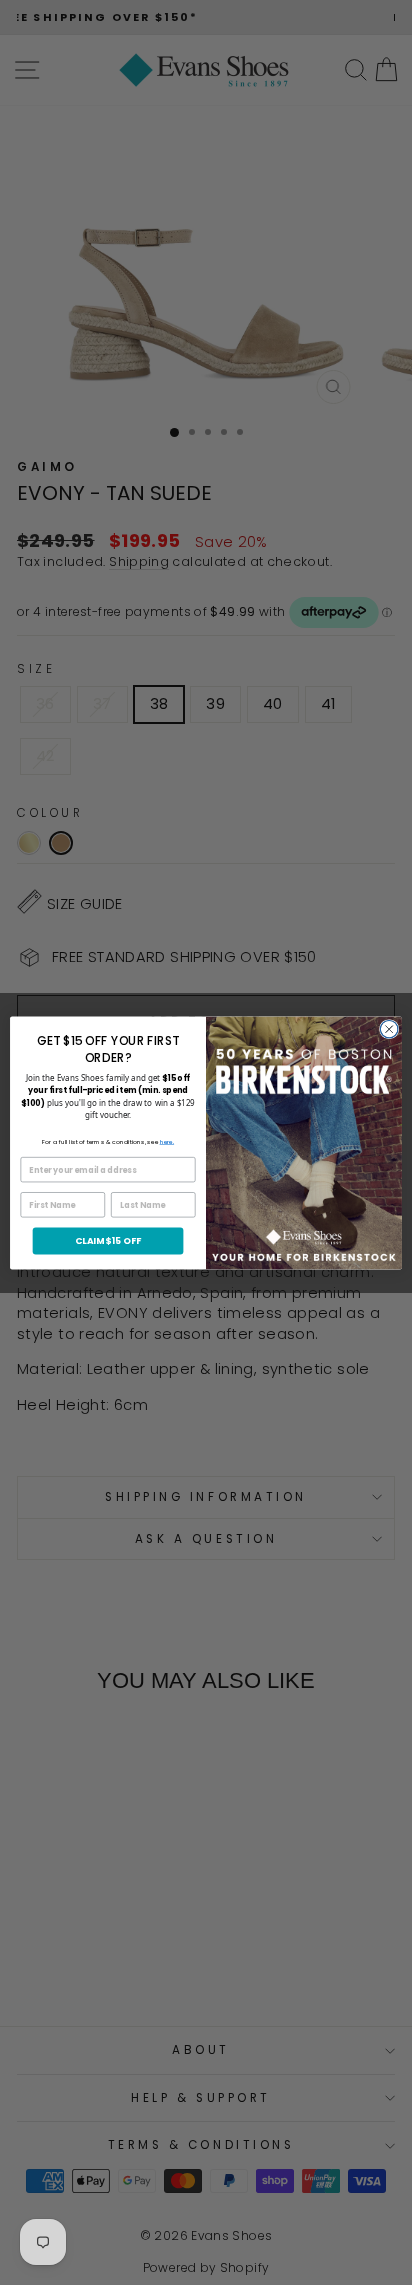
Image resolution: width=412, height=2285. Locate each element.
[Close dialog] (389, 1029)
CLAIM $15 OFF (108, 1240)
